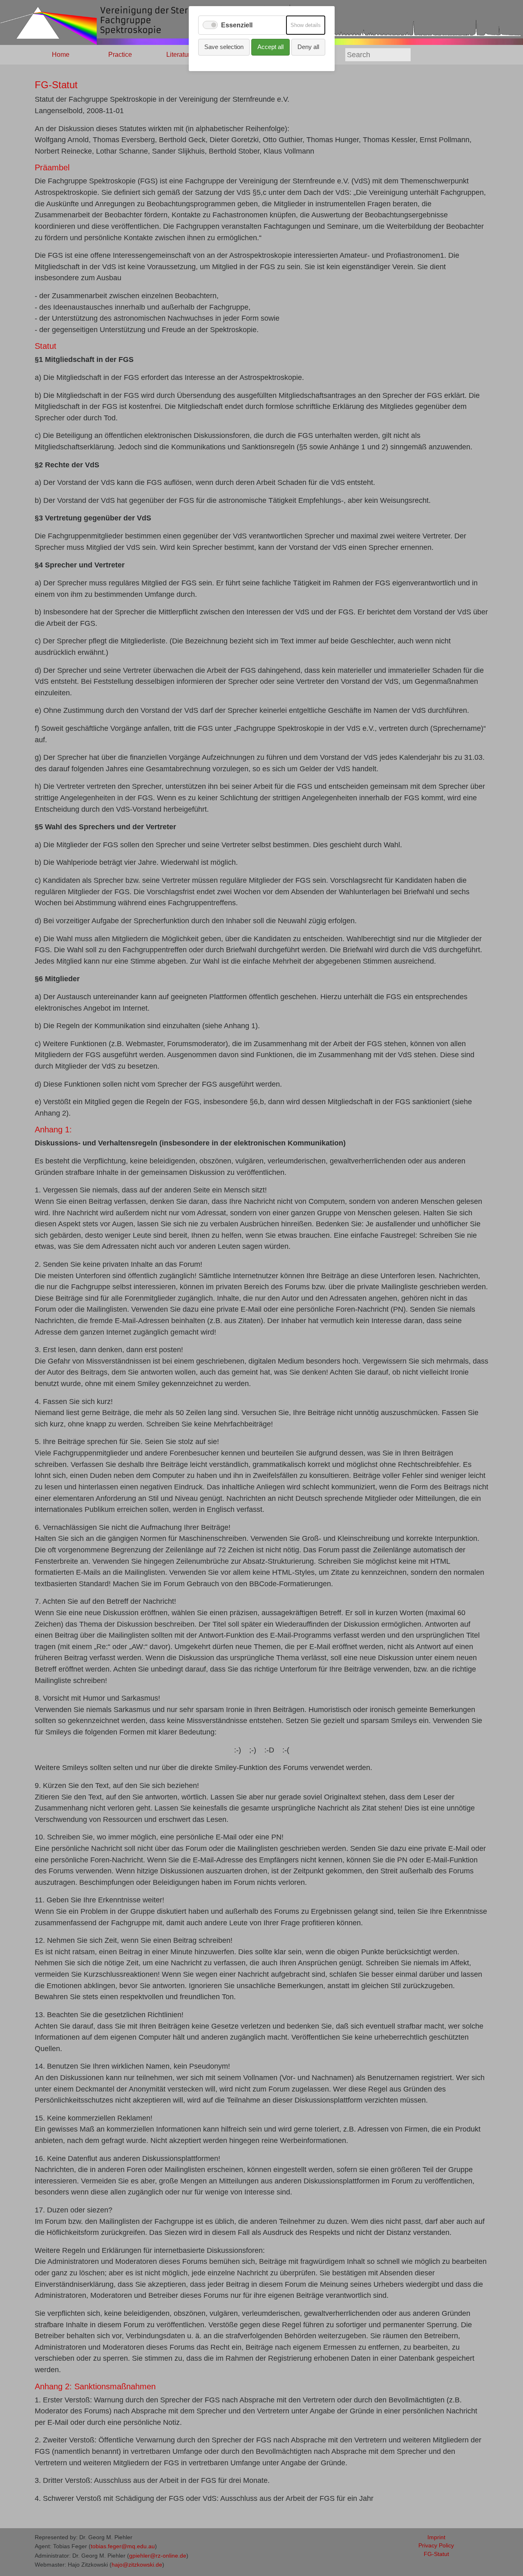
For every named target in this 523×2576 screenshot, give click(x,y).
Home (61, 55)
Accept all (270, 47)
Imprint (436, 2537)
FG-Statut (436, 2554)
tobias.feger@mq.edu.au (123, 2546)
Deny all (308, 47)
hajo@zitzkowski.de (137, 2565)
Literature (180, 55)
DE (436, 55)
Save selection (224, 47)
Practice (120, 55)
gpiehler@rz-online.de (158, 2556)
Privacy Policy (436, 2546)
